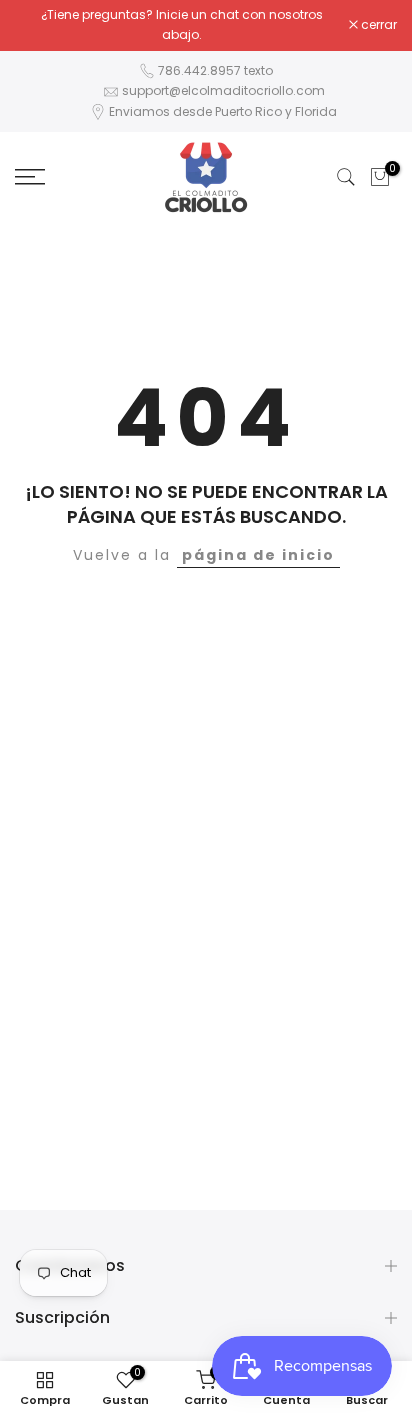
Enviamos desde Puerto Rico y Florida (223, 111)
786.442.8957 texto (215, 70)
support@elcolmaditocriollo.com (223, 90)
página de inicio (258, 555)
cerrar (377, 25)
